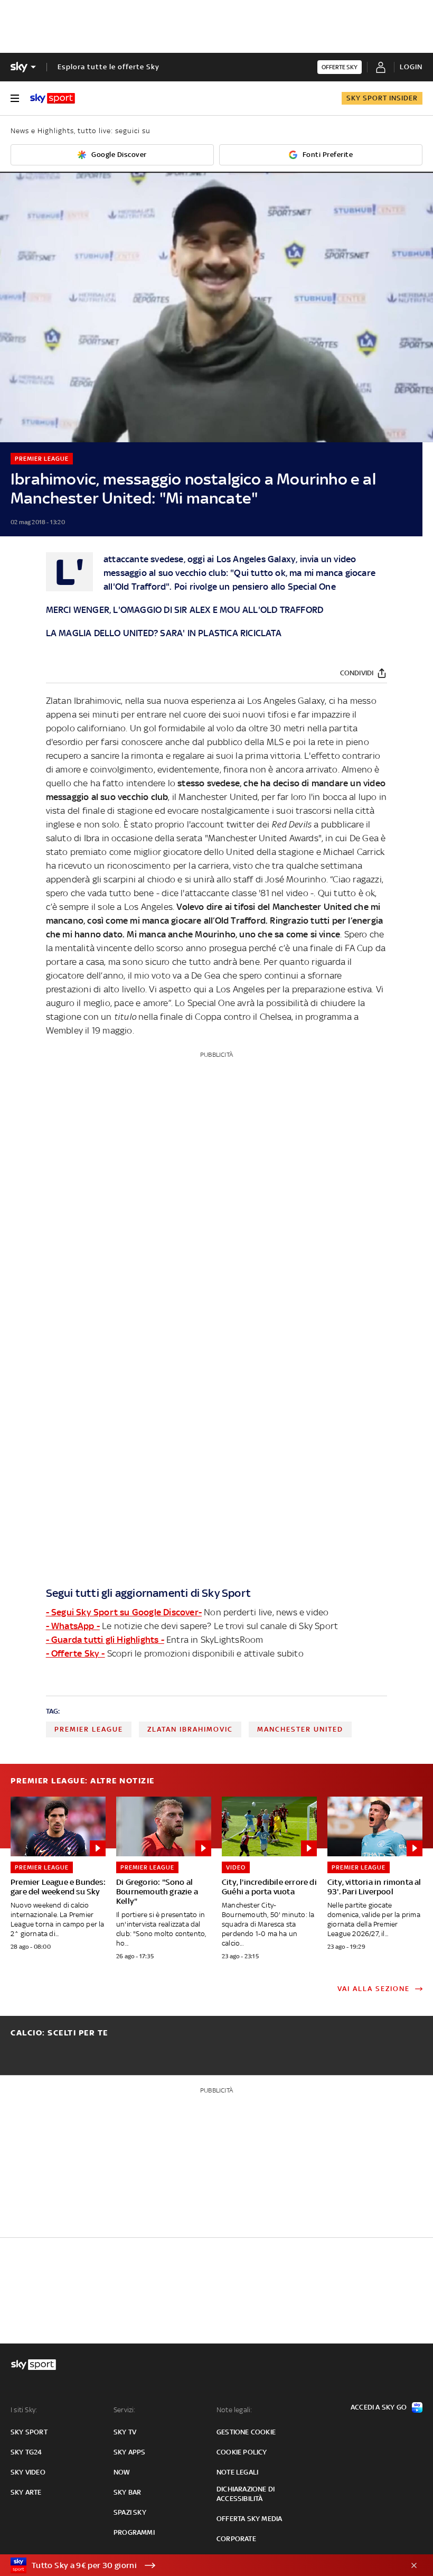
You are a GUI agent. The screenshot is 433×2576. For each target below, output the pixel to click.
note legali (237, 2472)
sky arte (26, 2492)
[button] (200, 2565)
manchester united (300, 1729)
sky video (28, 2472)
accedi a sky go (379, 2407)
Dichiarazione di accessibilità (246, 2494)
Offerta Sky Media (249, 2519)
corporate (236, 2539)
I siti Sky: (24, 2410)
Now (122, 2472)
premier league (89, 1729)
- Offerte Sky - (76, 1653)
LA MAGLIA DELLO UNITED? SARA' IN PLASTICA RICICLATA (164, 633)
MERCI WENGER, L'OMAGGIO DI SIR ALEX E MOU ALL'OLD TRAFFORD (185, 610)
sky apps (130, 2452)
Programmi (134, 2532)
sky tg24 (26, 2452)
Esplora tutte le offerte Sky (109, 67)
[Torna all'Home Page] (53, 98)
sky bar (127, 2492)
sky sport (29, 2432)
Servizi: (125, 2410)
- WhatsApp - (73, 1626)
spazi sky (130, 2512)
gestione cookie (246, 2432)
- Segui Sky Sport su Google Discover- (124, 1612)
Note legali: (234, 2410)
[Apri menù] (15, 98)
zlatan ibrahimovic (190, 1729)
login (411, 67)
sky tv (125, 2432)
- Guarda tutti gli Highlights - (105, 1640)
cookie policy (242, 2452)
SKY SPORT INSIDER (382, 98)
